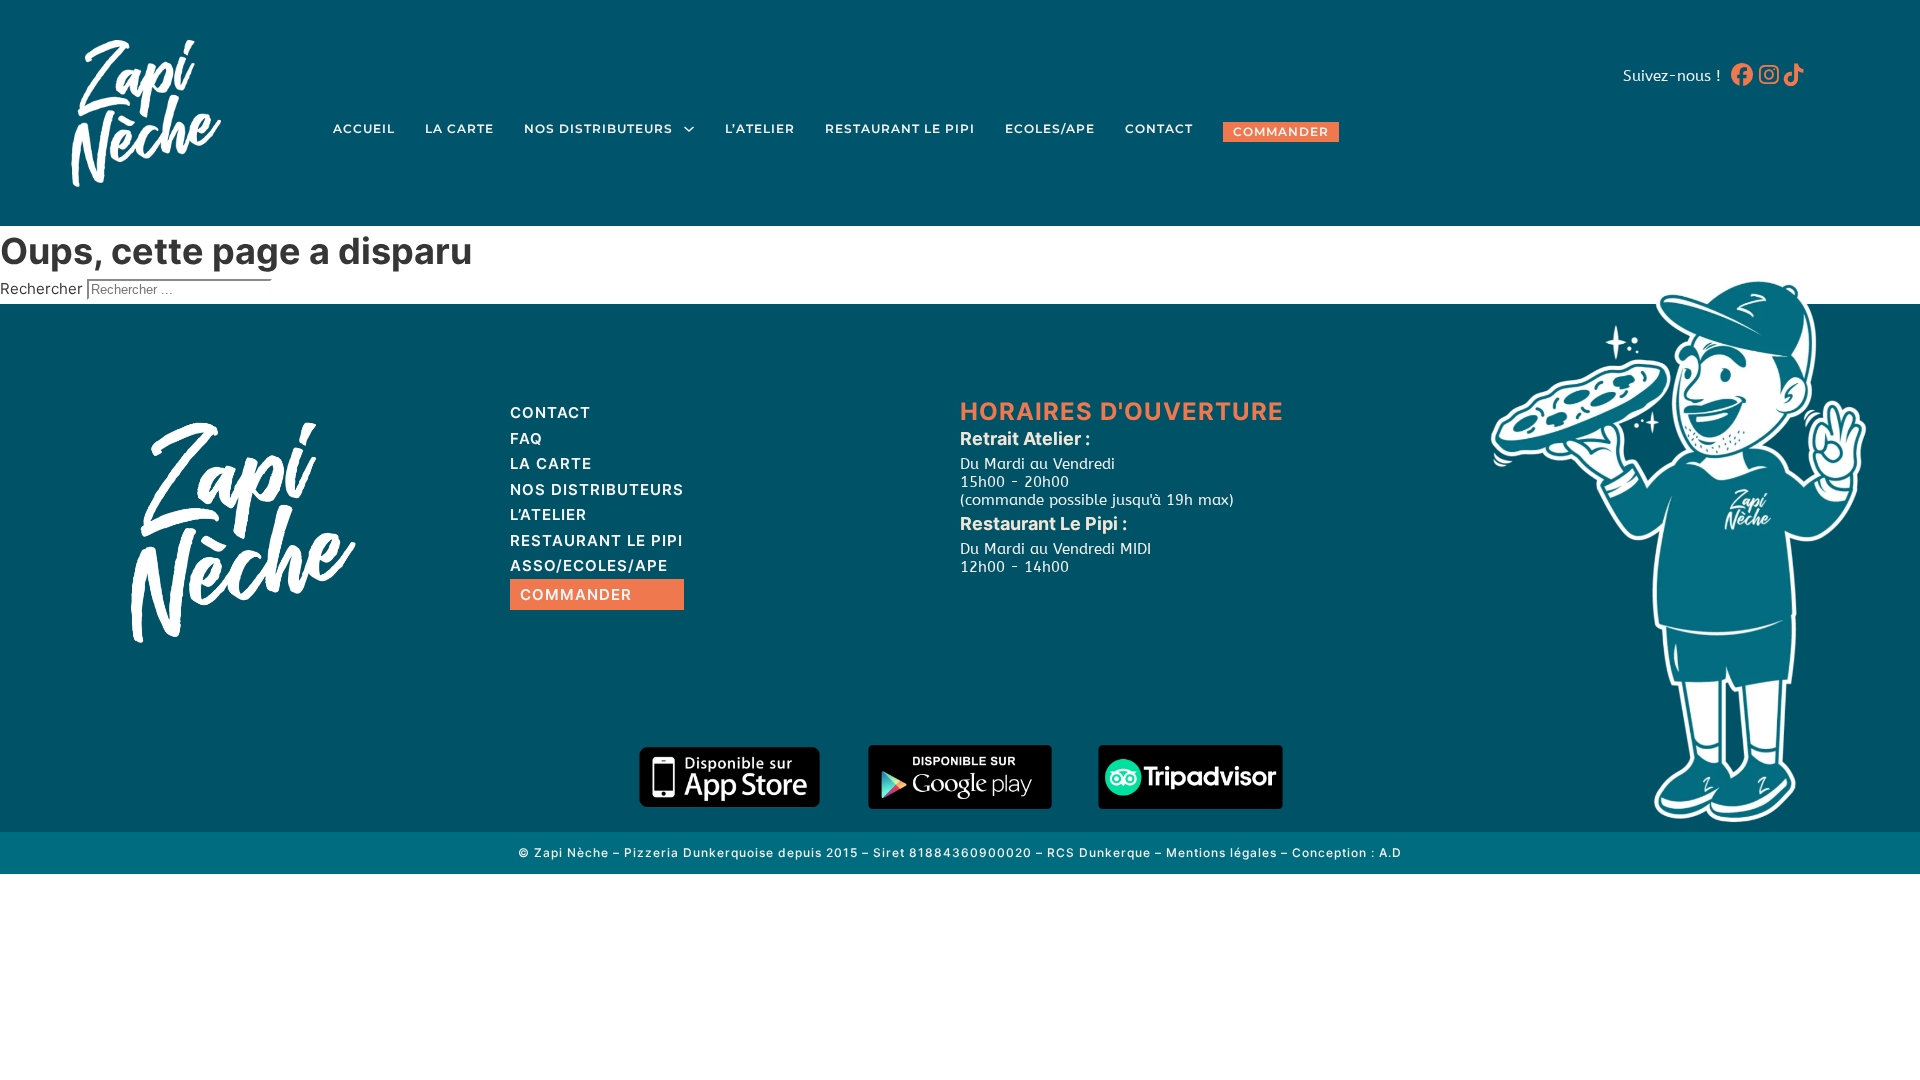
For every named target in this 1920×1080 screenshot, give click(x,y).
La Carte (459, 129)
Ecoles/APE (1050, 129)
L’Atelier (760, 129)
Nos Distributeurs (598, 129)
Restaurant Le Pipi (900, 129)
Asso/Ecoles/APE (589, 565)
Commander (1281, 132)
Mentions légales (1221, 852)
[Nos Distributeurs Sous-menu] (689, 129)
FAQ (526, 438)
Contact (1159, 129)
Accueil (364, 129)
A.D (1390, 852)
